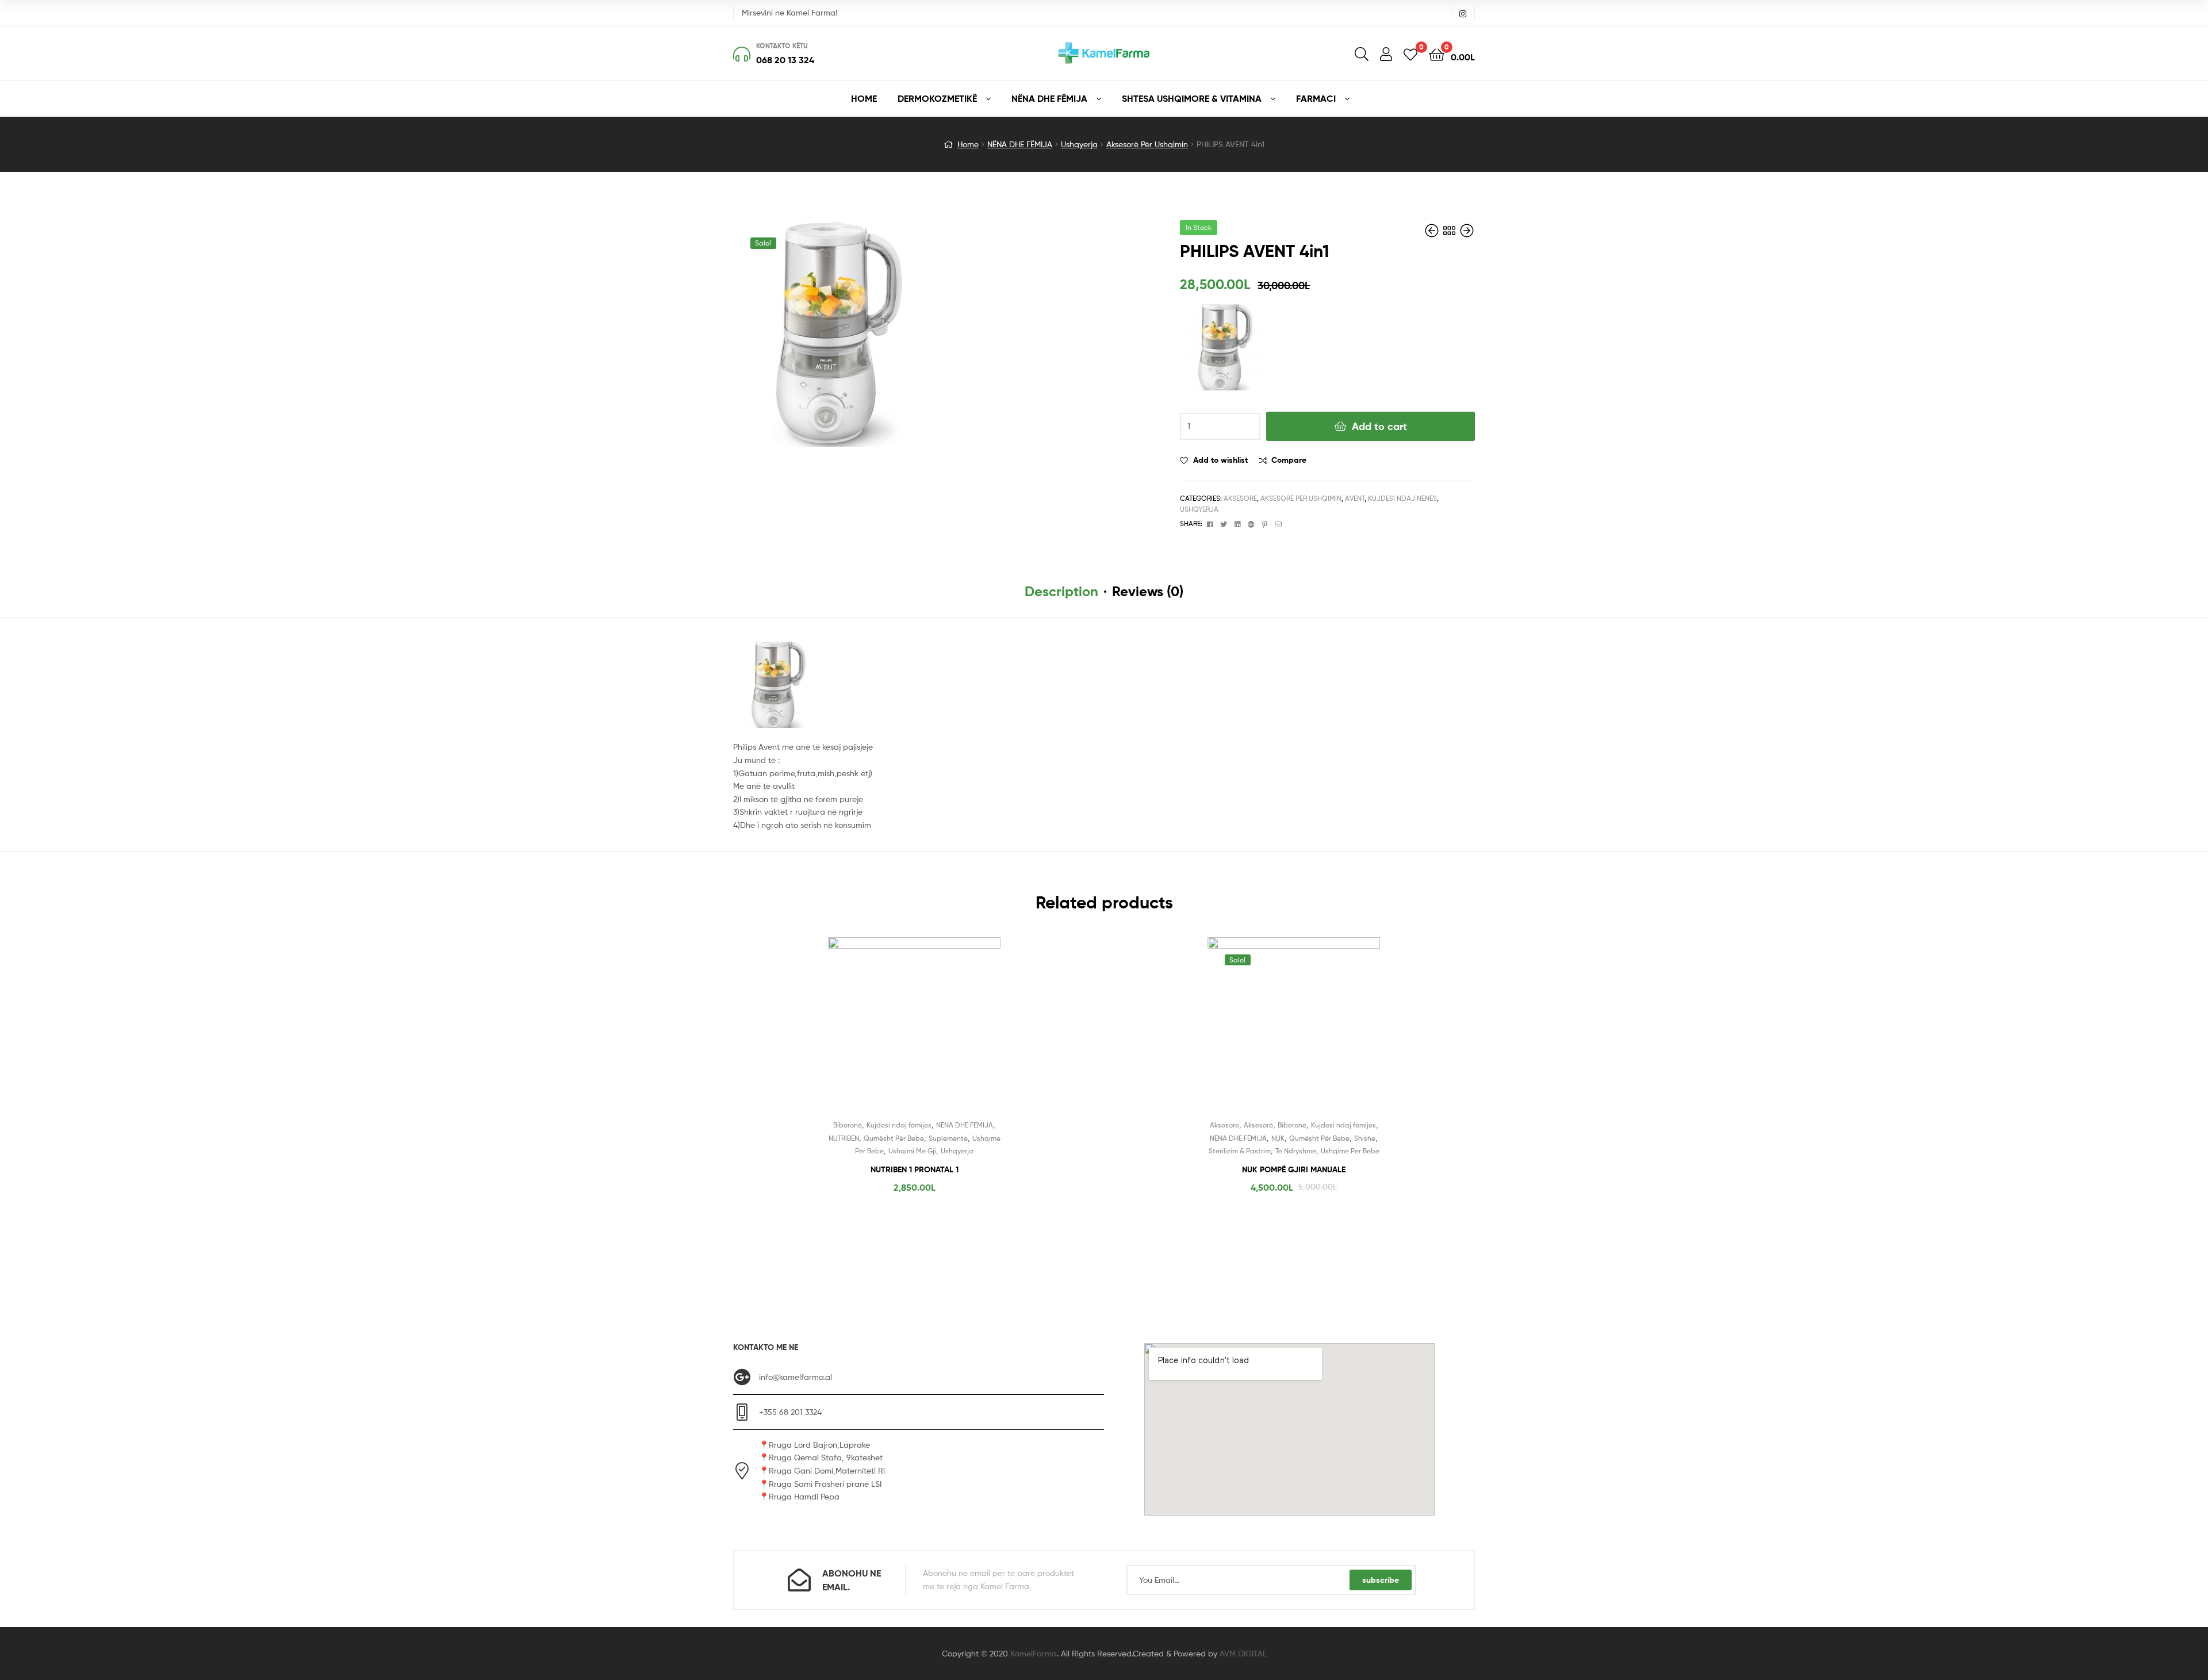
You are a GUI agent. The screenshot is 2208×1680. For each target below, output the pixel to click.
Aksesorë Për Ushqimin (1147, 144)
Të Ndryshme (1296, 1151)
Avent (1355, 498)
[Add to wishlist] (886, 1032)
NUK (1278, 1138)
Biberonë (848, 1125)
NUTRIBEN (844, 1138)
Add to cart (1379, 426)
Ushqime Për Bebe (1350, 1151)
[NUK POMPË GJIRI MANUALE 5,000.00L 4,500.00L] (1467, 231)
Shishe (1365, 1138)
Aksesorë (1258, 1125)
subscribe (1381, 1580)
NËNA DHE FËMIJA (1020, 144)
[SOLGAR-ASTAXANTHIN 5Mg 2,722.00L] (1433, 231)
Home (968, 144)
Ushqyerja (1079, 144)
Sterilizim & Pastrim (1240, 1151)
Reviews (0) (1148, 591)
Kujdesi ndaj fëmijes (899, 1125)
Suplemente (948, 1138)
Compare (1289, 460)
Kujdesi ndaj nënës (1402, 498)
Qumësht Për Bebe (894, 1138)
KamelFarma (1034, 1653)
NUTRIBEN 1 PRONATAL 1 (915, 1169)
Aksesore (1240, 498)
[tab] (1061, 592)
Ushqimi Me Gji (912, 1151)
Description (1061, 591)
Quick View (942, 1032)
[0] (1410, 54)
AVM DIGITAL (1243, 1653)
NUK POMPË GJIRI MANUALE (1294, 1169)
